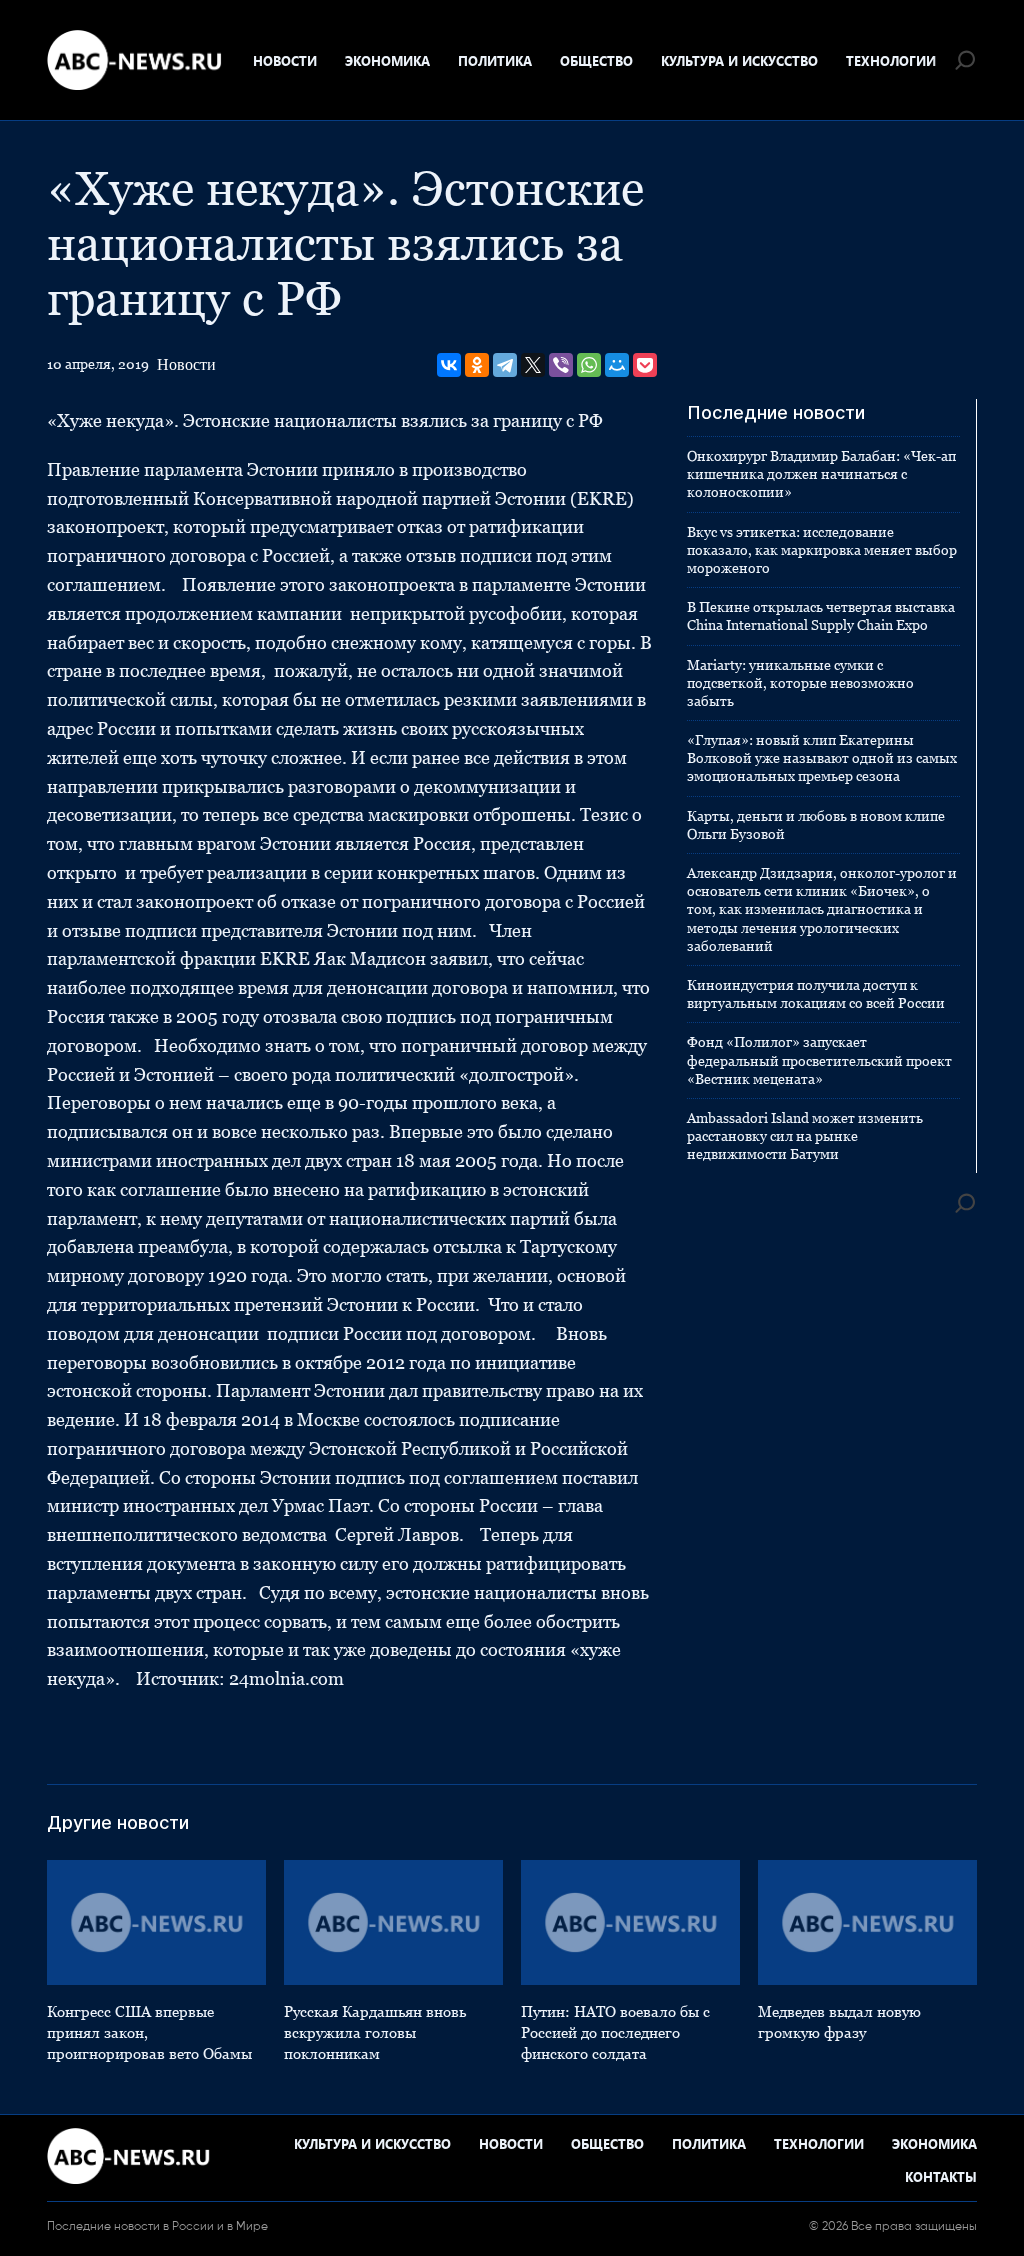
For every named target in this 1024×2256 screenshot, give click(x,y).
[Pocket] (645, 365)
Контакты (941, 2176)
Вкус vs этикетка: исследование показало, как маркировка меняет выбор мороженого (822, 550)
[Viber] (561, 365)
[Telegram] (505, 365)
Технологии (891, 60)
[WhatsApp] (589, 365)
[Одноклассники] (477, 365)
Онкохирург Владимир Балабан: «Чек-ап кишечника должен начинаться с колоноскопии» (821, 474)
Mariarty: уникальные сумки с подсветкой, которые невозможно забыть (800, 683)
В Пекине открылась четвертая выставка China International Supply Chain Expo (821, 616)
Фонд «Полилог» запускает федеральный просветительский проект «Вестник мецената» (819, 1060)
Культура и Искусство (739, 60)
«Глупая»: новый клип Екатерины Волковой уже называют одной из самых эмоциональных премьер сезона (822, 758)
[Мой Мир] (617, 365)
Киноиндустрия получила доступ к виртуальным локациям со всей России (816, 994)
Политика (495, 60)
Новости (285, 60)
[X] (533, 365)
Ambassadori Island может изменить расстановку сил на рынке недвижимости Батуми (805, 1136)
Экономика (387, 60)
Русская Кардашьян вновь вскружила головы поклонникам (375, 2032)
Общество (596, 60)
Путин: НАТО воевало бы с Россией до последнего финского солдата (615, 2032)
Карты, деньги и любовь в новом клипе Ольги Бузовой (816, 825)
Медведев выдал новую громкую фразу (839, 2022)
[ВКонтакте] (449, 365)
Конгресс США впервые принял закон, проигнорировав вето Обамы (149, 2032)
